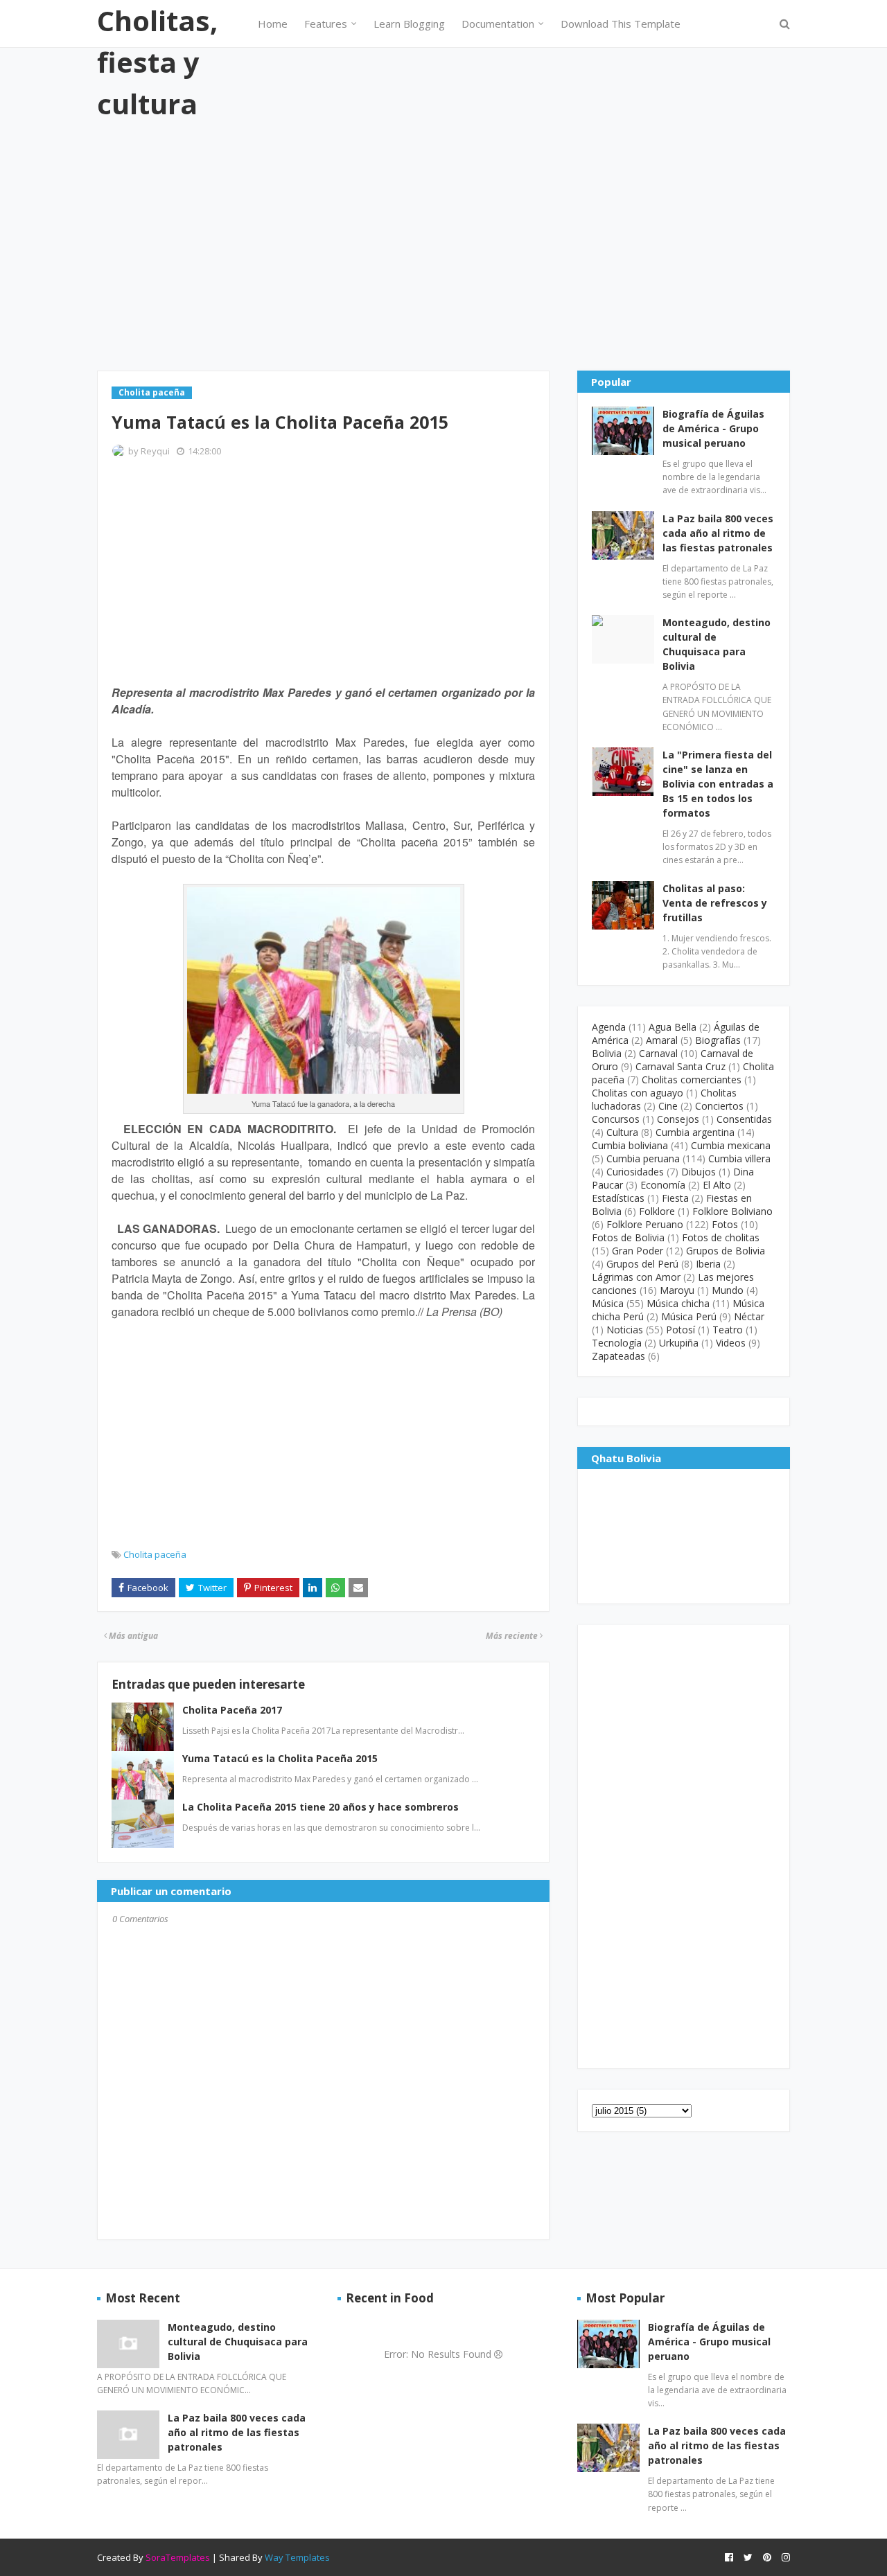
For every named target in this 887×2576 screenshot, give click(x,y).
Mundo (728, 1290)
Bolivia (607, 1053)
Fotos (725, 1224)
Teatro (728, 1330)
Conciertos (719, 1106)
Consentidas (744, 1119)
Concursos (616, 1119)
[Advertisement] (443, 246)
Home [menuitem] (273, 24)
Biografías (718, 1040)
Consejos (678, 1119)
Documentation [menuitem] (498, 24)
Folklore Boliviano (732, 1211)
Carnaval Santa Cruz (680, 1066)
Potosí (680, 1330)
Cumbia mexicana (731, 1145)
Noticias (625, 1330)
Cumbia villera (739, 1158)
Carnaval (658, 1053)
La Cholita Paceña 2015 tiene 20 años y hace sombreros (320, 1807)
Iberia (708, 1264)
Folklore (657, 1211)
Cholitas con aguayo (638, 1093)
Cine (668, 1106)
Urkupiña (679, 1343)
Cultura (622, 1132)
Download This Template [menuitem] (621, 24)
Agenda (609, 1027)
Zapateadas (618, 1356)
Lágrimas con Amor (636, 1277)
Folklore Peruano (645, 1224)
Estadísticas (618, 1198)
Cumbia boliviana (630, 1145)
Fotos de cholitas (721, 1237)
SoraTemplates (178, 2557)
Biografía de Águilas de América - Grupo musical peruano (713, 428)
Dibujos (699, 1172)
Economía (663, 1185)
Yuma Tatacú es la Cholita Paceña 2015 (280, 1758)
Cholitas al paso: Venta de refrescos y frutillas (715, 903)
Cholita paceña (155, 1554)
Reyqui (155, 451)
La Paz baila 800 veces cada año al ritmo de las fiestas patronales (718, 533)
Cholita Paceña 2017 (232, 1710)
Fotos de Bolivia (628, 1237)
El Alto (717, 1185)
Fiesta (675, 1198)
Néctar (749, 1316)
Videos (731, 1343)
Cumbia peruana (643, 1158)
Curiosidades (635, 1172)
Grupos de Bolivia (726, 1251)
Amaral (662, 1040)
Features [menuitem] (326, 24)
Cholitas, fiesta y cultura (157, 62)
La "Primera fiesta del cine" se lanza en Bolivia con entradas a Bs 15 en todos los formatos (718, 784)
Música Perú (689, 1316)
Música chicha (678, 1303)
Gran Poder (638, 1251)
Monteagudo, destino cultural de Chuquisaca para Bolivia (717, 644)
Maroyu (677, 1290)
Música (608, 1303)
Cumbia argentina (695, 1132)
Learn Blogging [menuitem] (409, 24)
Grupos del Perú (642, 1264)
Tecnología (617, 1343)
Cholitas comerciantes (692, 1080)
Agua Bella (673, 1027)
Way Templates (297, 2557)
